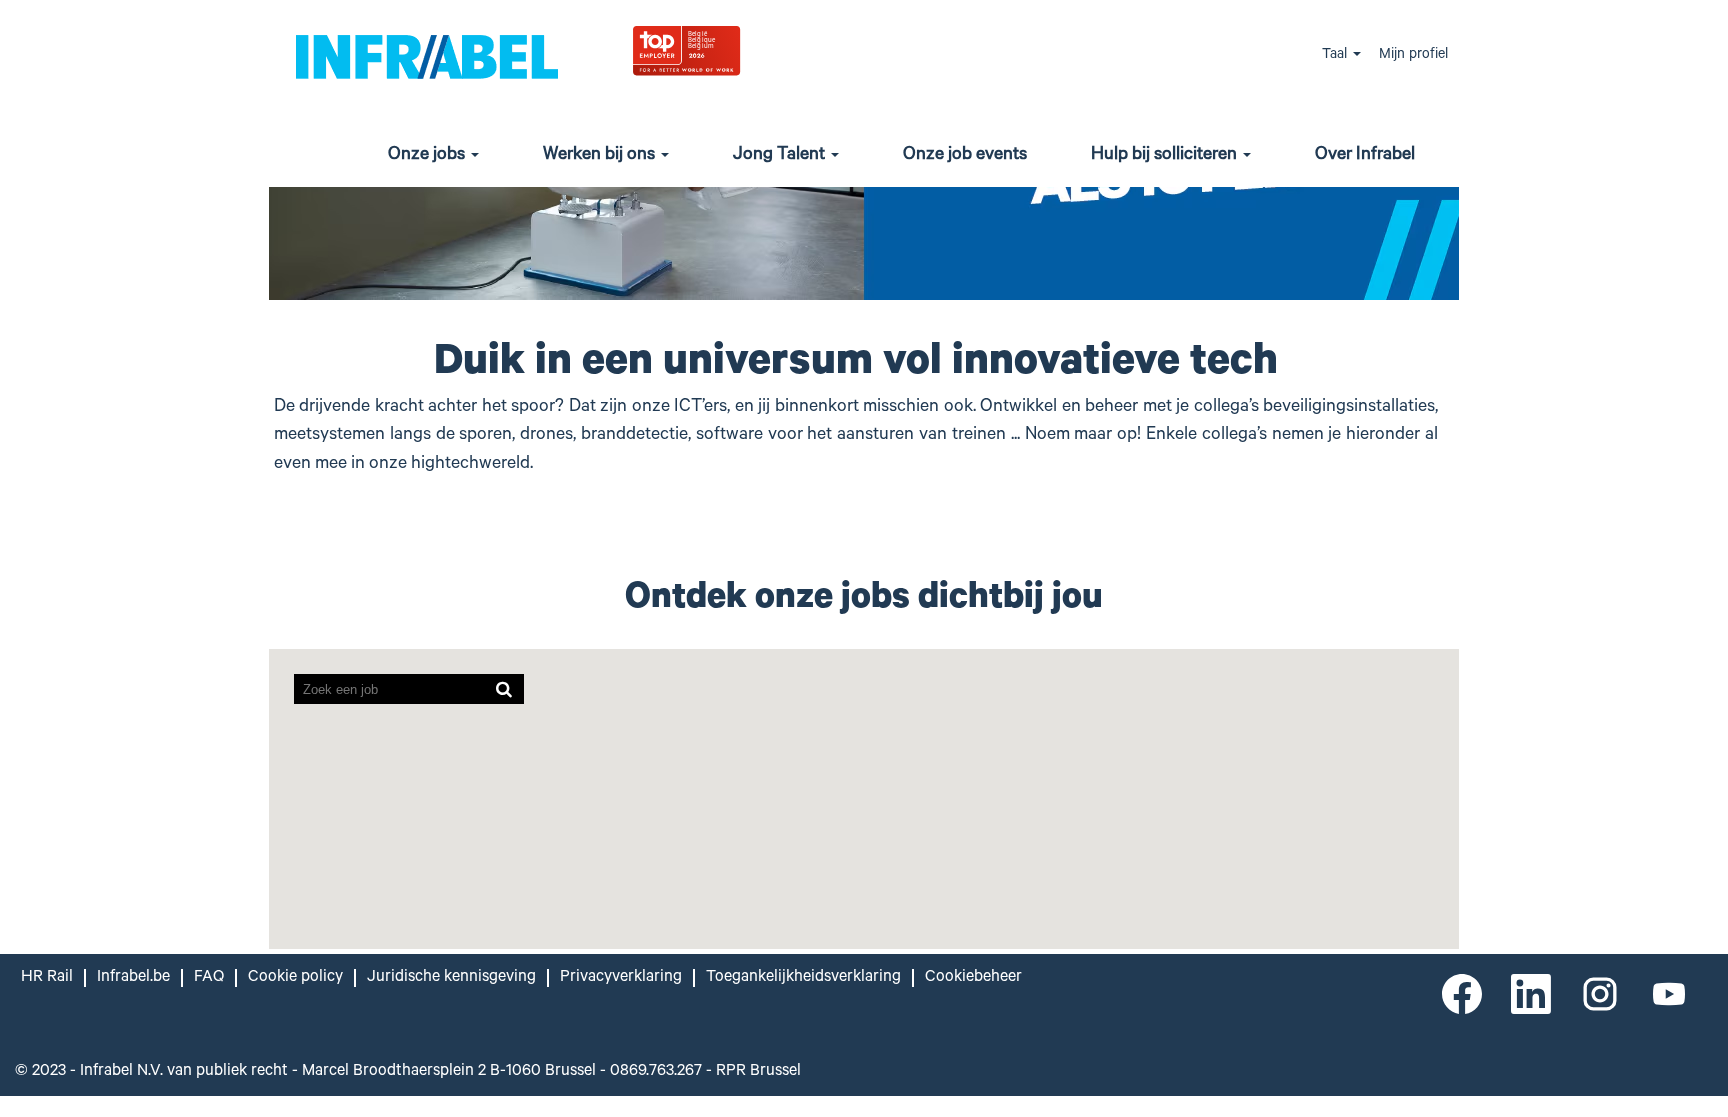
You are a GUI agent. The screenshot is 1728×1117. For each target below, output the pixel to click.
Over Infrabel (1365, 156)
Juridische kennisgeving (451, 978)
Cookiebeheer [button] (973, 978)
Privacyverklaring (621, 978)
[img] (735, 49)
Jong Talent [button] (781, 156)
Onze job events (965, 156)
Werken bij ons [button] (601, 156)
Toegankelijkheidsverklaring (803, 978)
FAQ (209, 978)
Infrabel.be (133, 978)
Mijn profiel (1413, 56)
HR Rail (47, 978)
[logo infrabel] (427, 55)
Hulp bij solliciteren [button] (1166, 156)
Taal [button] (1336, 56)
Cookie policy (295, 978)
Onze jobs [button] (428, 156)
